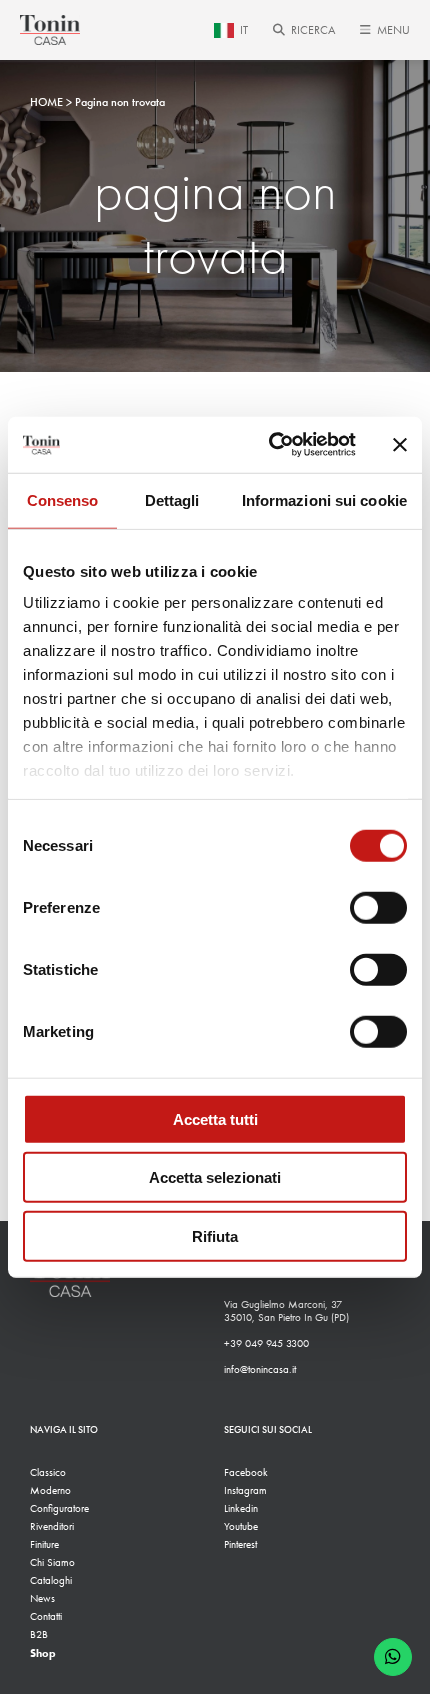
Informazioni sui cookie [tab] (324, 499)
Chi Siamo (52, 1562)
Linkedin (241, 1508)
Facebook (246, 1472)
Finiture (44, 1544)
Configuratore (59, 1508)
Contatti (46, 1616)
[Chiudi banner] (400, 445)
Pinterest (240, 1544)
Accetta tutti (215, 1118)
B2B (39, 1634)
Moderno (50, 1490)
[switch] (378, 907)
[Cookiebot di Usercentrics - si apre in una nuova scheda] (270, 445)
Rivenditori (52, 1526)
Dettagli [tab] (172, 499)
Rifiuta (215, 1235)
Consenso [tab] (63, 499)
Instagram (245, 1490)
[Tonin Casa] (50, 30)
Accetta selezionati (215, 1177)
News (42, 1598)
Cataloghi (51, 1580)
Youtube (241, 1526)
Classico (48, 1472)
